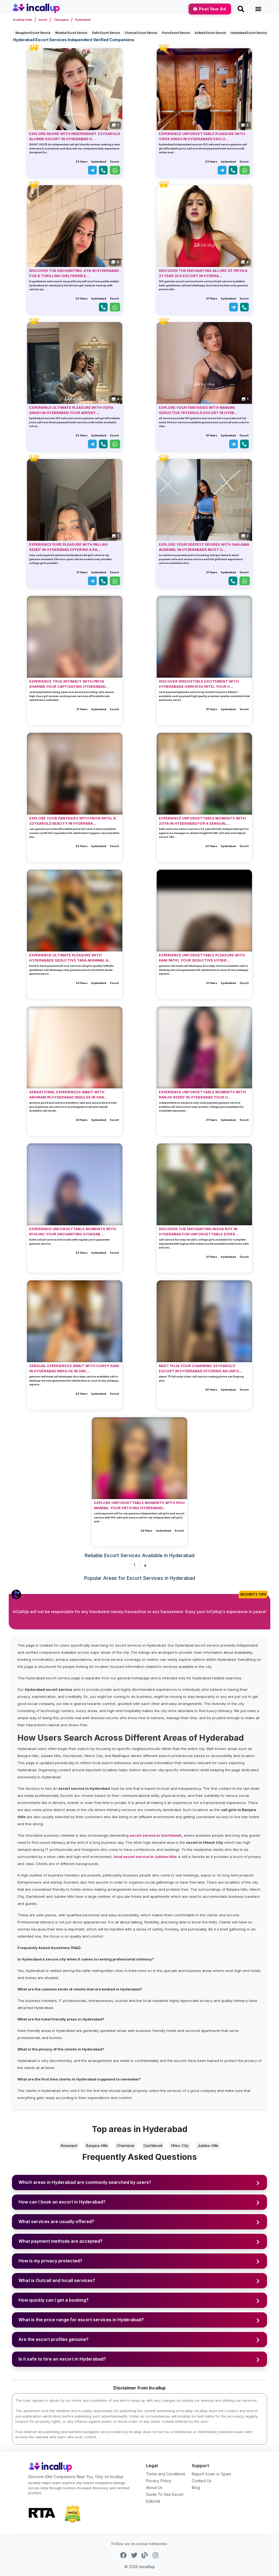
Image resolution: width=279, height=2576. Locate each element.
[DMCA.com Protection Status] (72, 2513)
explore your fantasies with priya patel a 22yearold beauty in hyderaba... (72, 821)
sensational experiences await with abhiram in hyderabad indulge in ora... (68, 1095)
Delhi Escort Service (106, 33)
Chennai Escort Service (141, 33)
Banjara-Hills (97, 2146)
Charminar (126, 2146)
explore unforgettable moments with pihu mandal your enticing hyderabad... (139, 1505)
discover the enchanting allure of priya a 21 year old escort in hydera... (203, 273)
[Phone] (103, 170)
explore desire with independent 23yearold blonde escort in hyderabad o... (75, 136)
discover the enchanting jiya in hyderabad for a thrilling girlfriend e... (74, 273)
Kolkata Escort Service (210, 33)
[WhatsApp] (115, 170)
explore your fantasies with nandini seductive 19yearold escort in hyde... (198, 410)
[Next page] (145, 1565)
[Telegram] (92, 170)
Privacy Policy (159, 2481)
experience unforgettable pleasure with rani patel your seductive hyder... (202, 958)
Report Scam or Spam (211, 2474)
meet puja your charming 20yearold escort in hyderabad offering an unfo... (200, 1368)
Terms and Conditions (166, 2474)
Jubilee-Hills (208, 2146)
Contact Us (202, 2481)
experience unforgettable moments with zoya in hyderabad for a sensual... (202, 821)
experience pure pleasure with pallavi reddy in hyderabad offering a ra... (69, 547)
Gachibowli (153, 2146)
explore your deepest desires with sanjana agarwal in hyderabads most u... (204, 547)
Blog (196, 2488)
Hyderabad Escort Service (249, 33)
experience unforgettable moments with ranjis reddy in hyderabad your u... (202, 1095)
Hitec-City (180, 2146)
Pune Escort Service (176, 33)
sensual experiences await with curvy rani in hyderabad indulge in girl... (74, 1368)
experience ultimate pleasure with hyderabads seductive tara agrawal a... (70, 958)
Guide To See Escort (165, 2494)
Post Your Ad (212, 9)
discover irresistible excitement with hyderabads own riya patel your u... (199, 684)
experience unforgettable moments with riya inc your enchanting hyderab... (73, 1232)
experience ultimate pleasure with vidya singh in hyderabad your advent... (71, 410)
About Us (154, 2488)
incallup (147, 2567)
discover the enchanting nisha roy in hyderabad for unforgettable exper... (199, 1232)
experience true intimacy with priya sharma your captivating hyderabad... (69, 684)
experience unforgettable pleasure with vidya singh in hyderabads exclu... (202, 136)
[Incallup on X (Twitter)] (134, 2555)
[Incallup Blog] (145, 2555)
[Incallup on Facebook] (123, 2555)
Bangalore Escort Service (33, 33)
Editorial (153, 2501)
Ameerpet (69, 2146)
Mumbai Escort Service (71, 33)
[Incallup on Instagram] (155, 2555)
